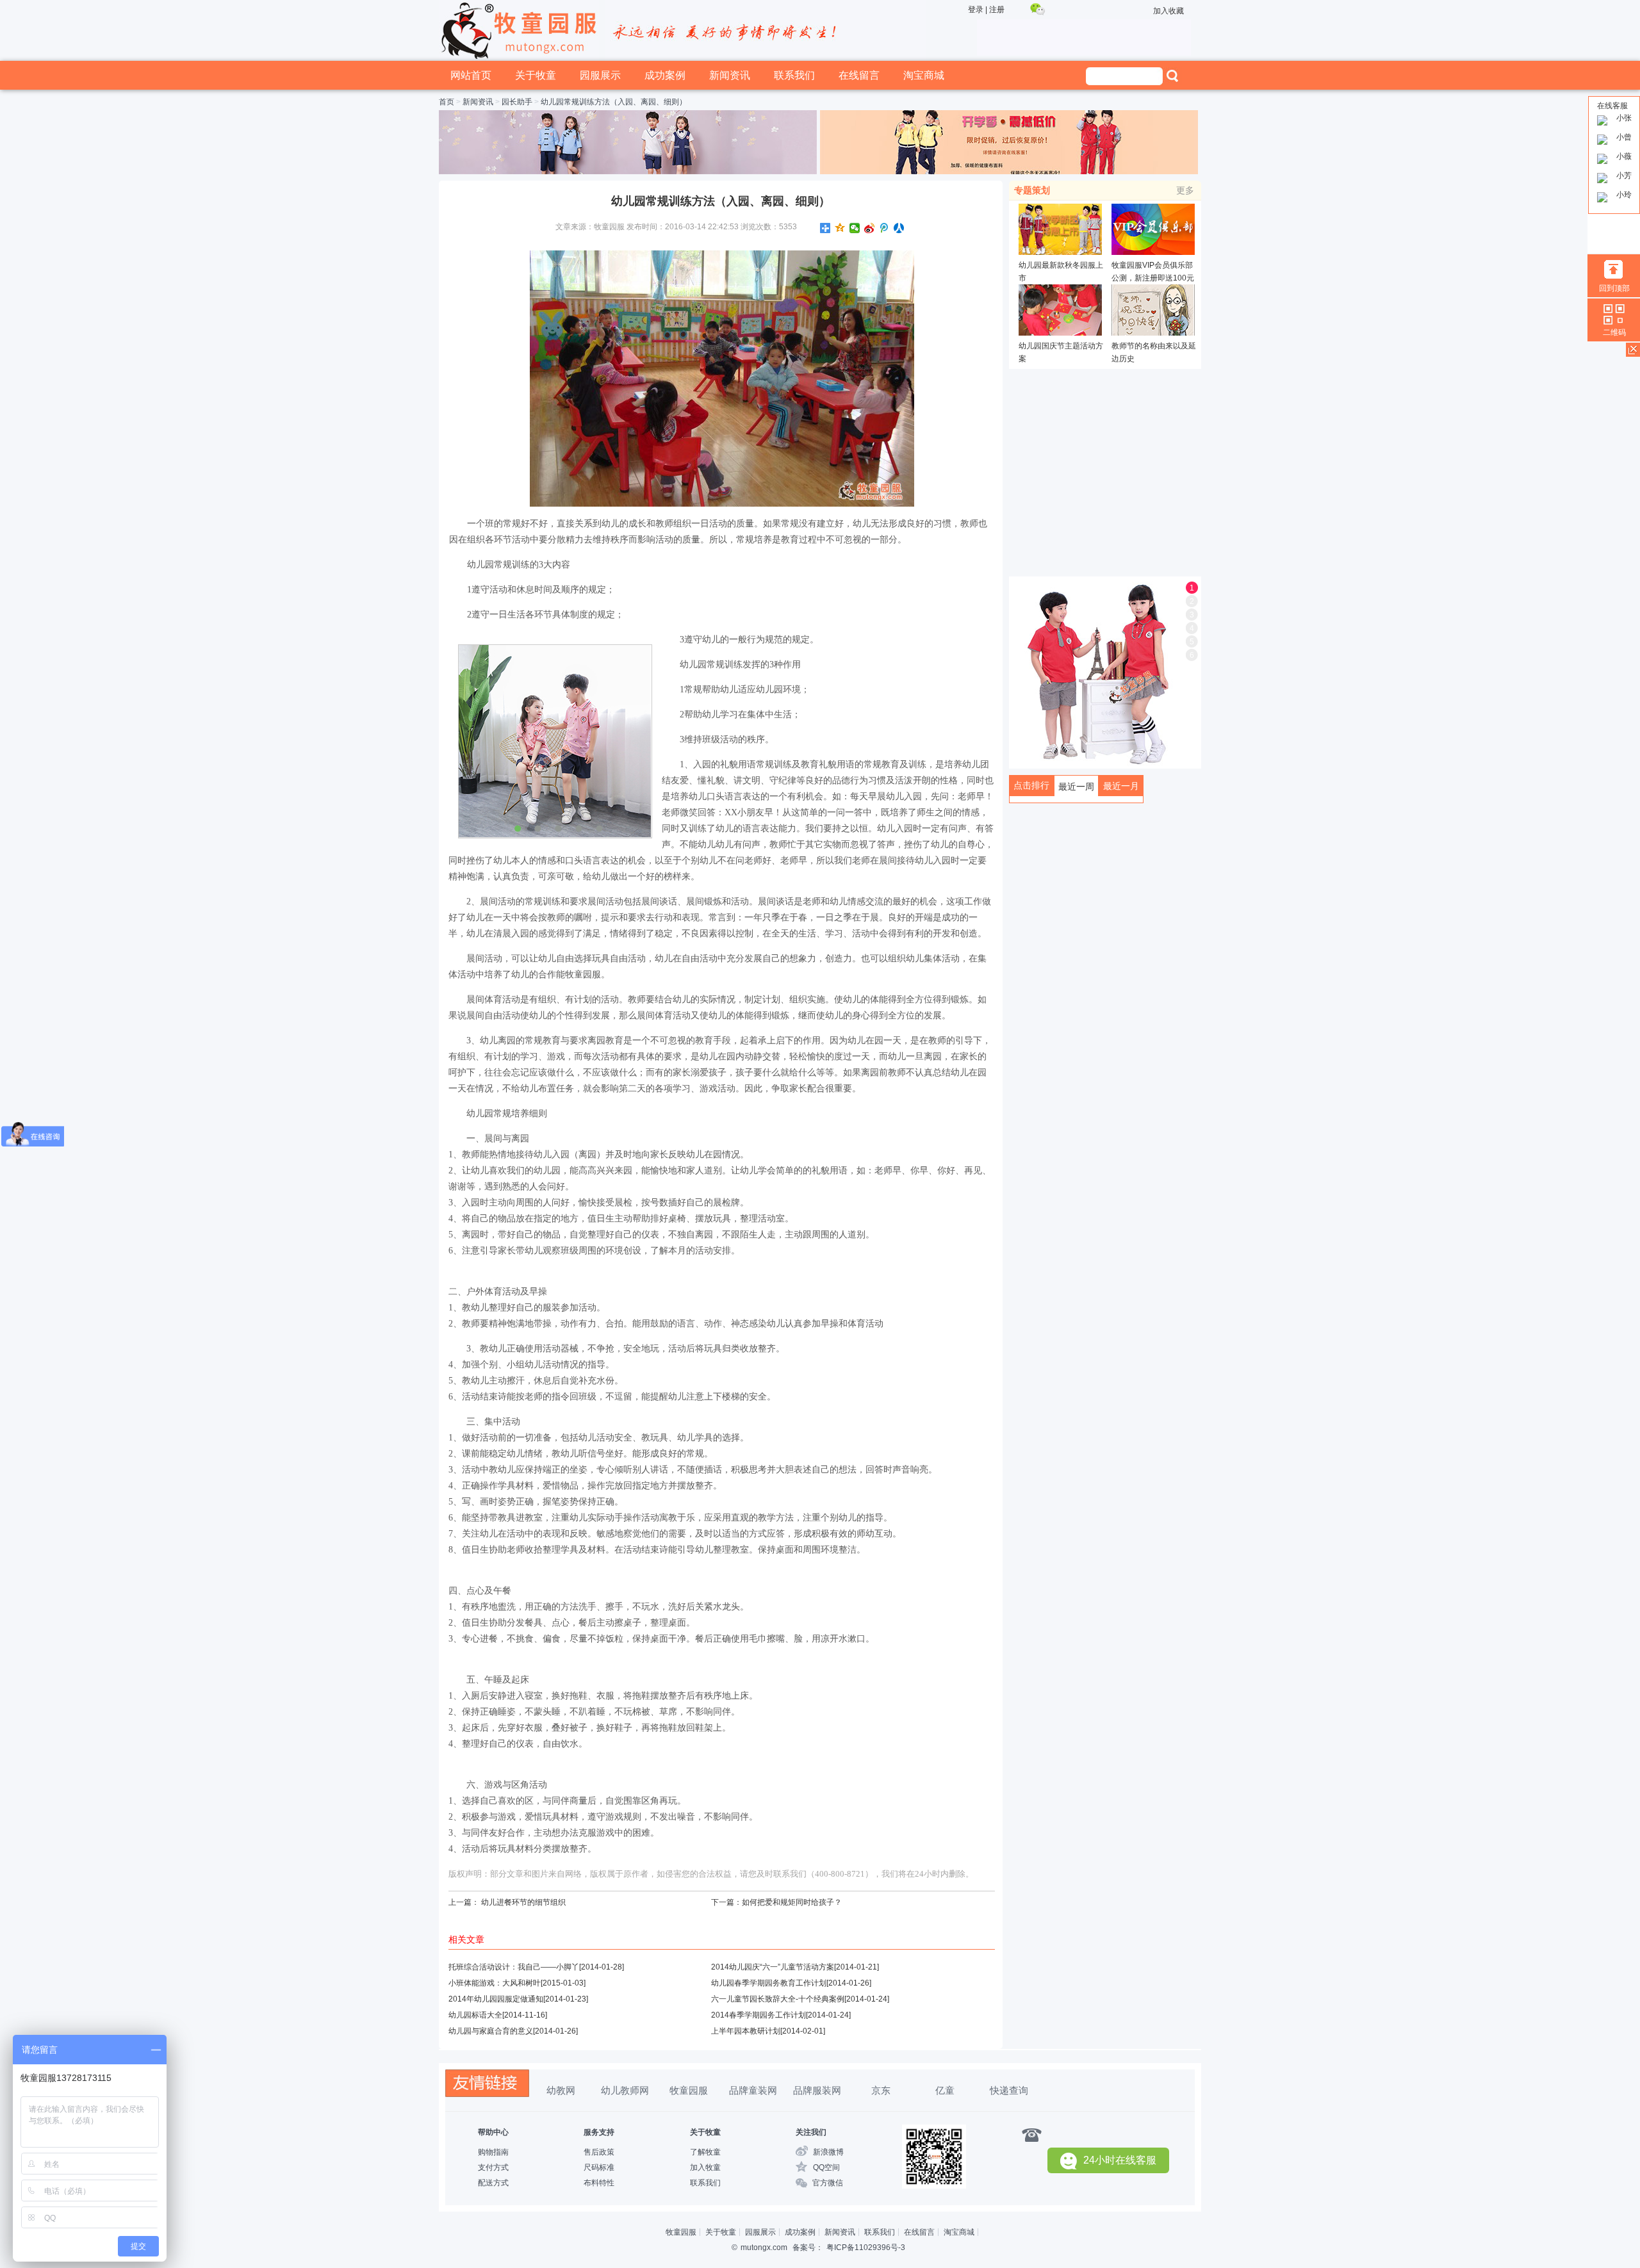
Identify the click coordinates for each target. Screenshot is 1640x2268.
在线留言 (859, 75)
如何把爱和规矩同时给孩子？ (792, 1902)
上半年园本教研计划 (746, 2031)
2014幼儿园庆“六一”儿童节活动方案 (773, 1967)
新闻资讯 (730, 75)
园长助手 (517, 102)
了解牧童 (705, 2152)
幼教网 (561, 2090)
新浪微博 (828, 2152)
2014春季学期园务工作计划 (758, 2015)
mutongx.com (764, 2248)
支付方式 (493, 2167)
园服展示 (600, 75)
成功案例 (665, 75)
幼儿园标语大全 (475, 2015)
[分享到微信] (855, 228)
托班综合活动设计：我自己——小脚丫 (514, 1967)
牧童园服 (689, 2090)
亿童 (945, 2090)
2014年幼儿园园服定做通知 (496, 1999)
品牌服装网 (817, 2090)
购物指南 (493, 2152)
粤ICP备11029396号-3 (866, 2248)
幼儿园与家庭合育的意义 (491, 2031)
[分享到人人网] (899, 228)
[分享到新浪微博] (870, 228)
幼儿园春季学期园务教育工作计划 (769, 1983)
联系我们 (794, 75)
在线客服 (1612, 106)
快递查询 (1009, 2090)
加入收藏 (1168, 11)
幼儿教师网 (625, 2090)
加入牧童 (705, 2167)
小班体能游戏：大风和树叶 (495, 1983)
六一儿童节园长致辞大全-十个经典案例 (778, 1999)
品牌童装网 (753, 2090)
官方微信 (828, 2183)
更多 (1185, 190)
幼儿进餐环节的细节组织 (523, 1902)
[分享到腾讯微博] (884, 228)
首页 (447, 102)
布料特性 (599, 2183)
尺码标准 (599, 2167)
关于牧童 (536, 75)
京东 (881, 2090)
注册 (997, 10)
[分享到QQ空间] (840, 228)
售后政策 (599, 2152)
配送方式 (493, 2183)
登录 (976, 10)
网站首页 (471, 75)
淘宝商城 (924, 75)
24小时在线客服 (1120, 2160)
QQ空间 (826, 2167)
